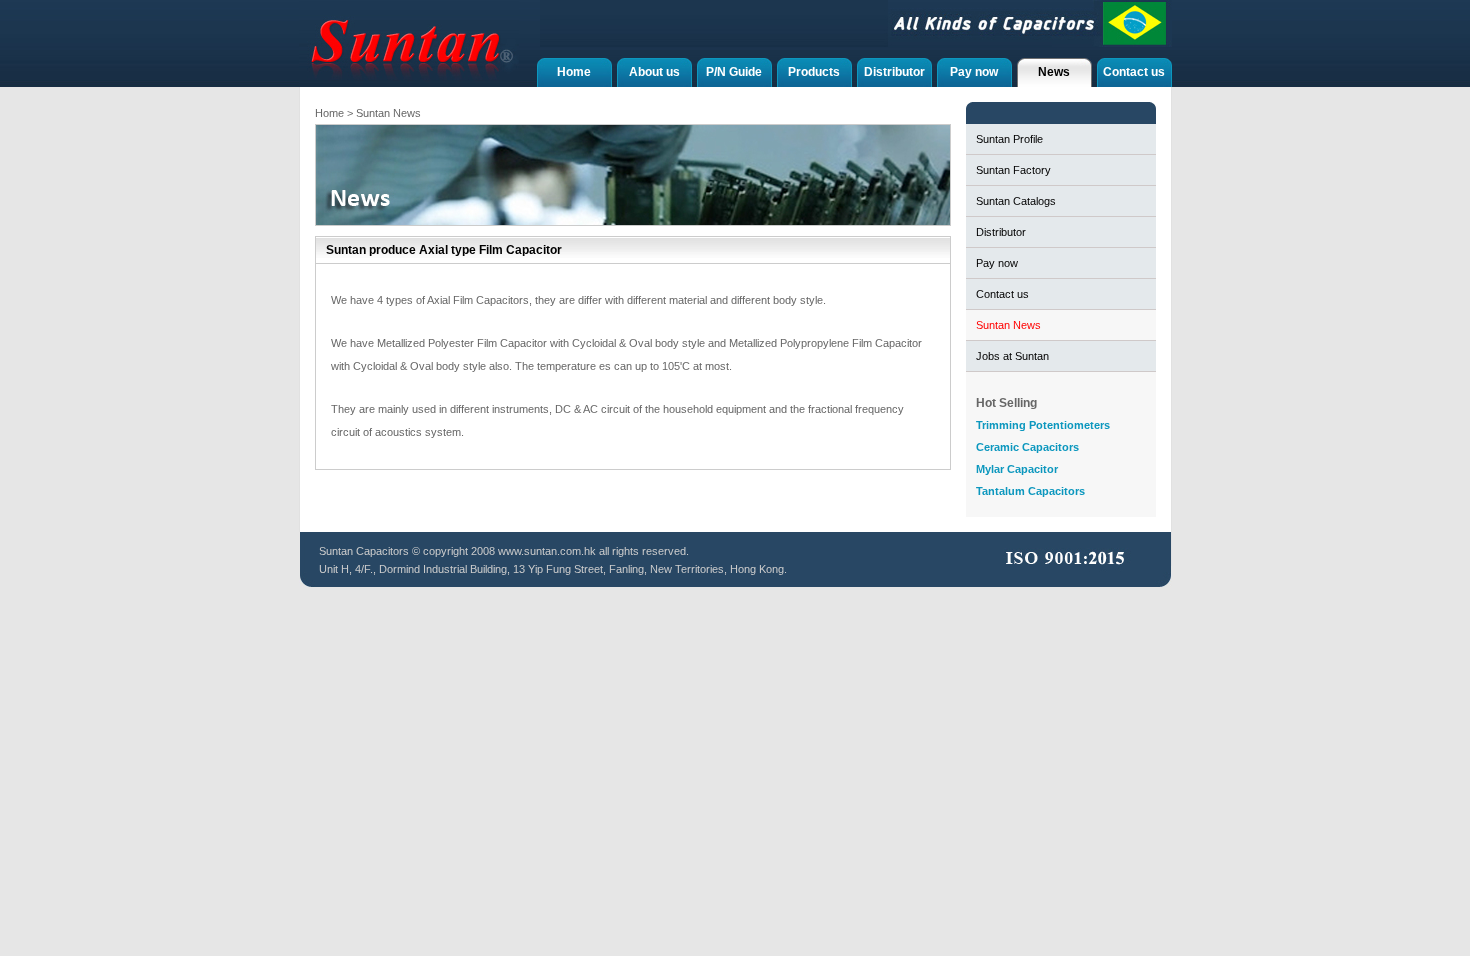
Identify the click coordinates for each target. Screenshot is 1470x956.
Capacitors (382, 551)
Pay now (974, 72)
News (1054, 72)
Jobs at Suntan (1012, 356)
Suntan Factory (1013, 170)
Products (814, 72)
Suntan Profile (1009, 139)
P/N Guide (734, 72)
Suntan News (1008, 325)
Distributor (894, 72)
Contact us (1134, 72)
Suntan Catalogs (1016, 201)
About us (654, 72)
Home (574, 72)
